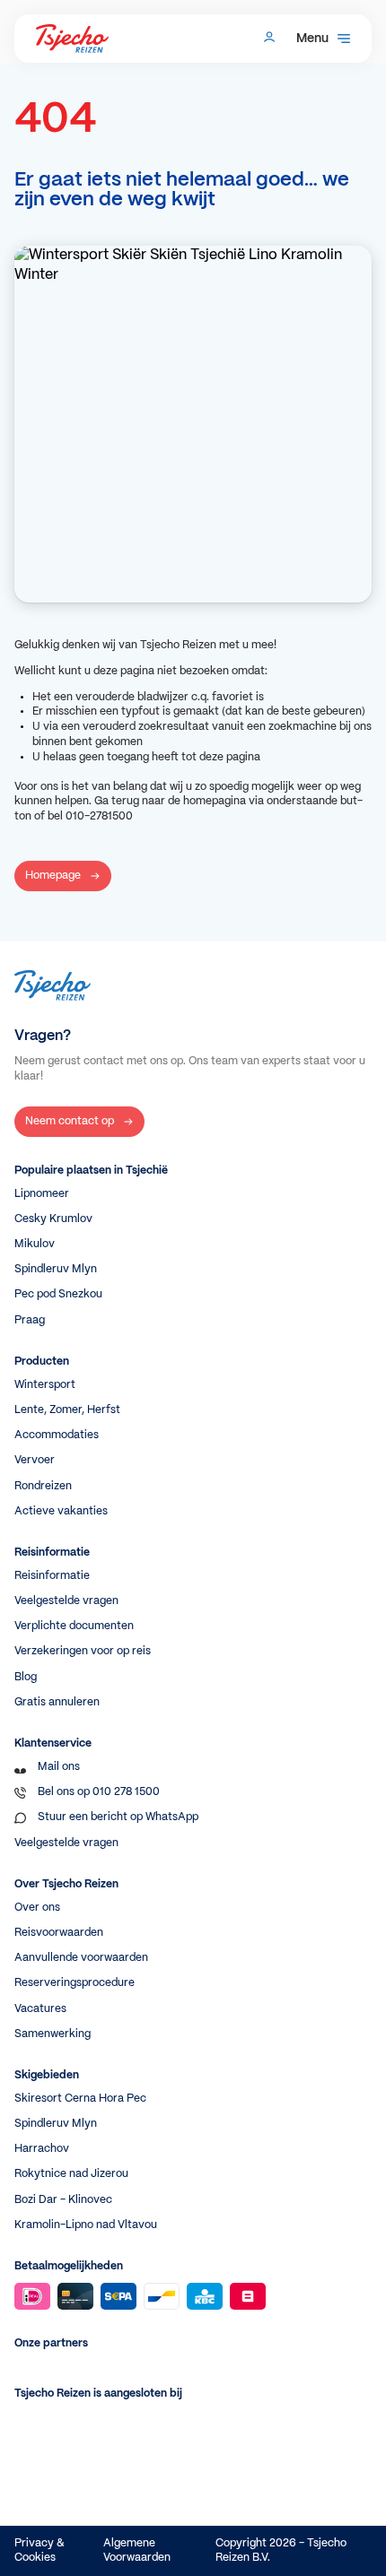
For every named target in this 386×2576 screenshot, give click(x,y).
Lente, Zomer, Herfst (67, 1410)
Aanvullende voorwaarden (81, 1958)
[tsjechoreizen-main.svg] (72, 39)
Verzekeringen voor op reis (83, 1651)
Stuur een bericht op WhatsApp (118, 1817)
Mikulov (35, 1244)
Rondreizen (43, 1486)
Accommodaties (57, 1435)
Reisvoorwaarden (59, 1933)
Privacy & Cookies (39, 2550)
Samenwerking (53, 2034)
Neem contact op (70, 1121)
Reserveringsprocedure (75, 1983)
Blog (26, 1677)
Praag (30, 1320)
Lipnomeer (42, 1194)
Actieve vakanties (61, 1511)
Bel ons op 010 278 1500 (99, 1792)
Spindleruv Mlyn (56, 1269)
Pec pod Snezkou (58, 1294)
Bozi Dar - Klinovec (63, 2200)
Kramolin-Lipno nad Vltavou (86, 2225)
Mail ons (59, 1767)
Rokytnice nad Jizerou (71, 2174)
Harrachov (42, 2149)
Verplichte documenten (74, 1626)
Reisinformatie (52, 1576)
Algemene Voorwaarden (137, 2550)
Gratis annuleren (57, 1702)
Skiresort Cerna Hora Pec (80, 2099)
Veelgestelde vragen (66, 1601)
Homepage (53, 876)
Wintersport (45, 1385)
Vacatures (40, 2009)
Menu (312, 39)
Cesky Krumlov (53, 1219)
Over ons (37, 1908)
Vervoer (35, 1460)
